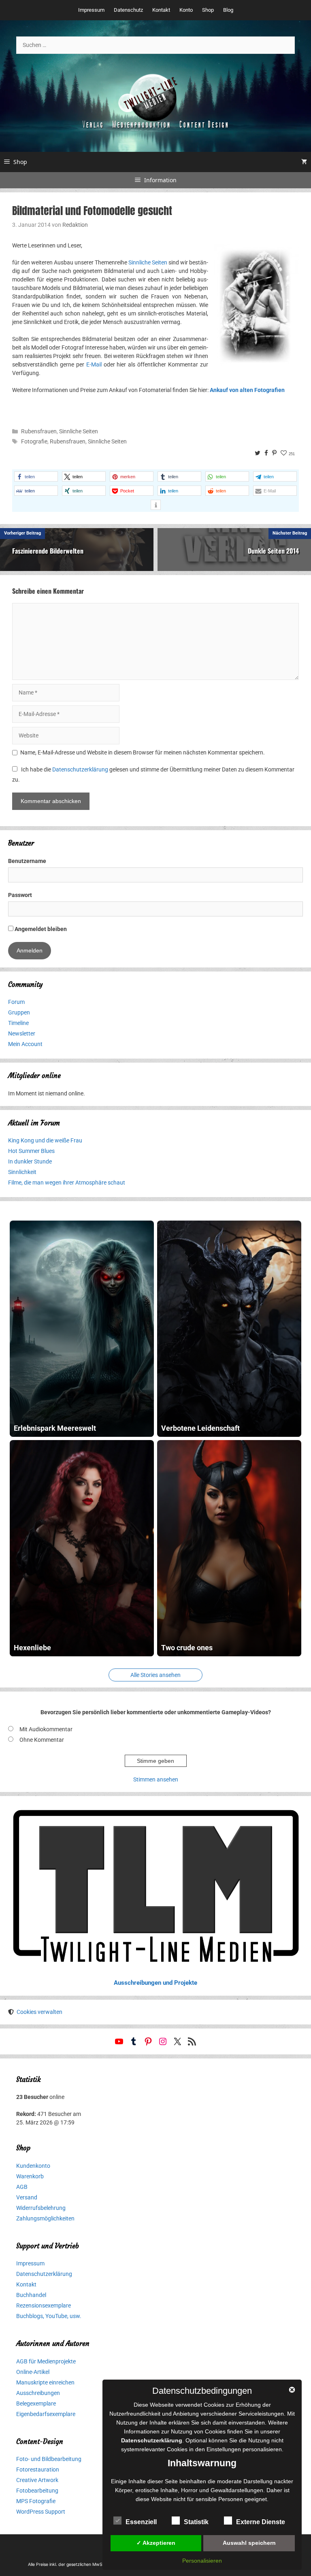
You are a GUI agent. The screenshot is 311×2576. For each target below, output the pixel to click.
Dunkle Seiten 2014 (273, 551)
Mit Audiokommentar (46, 1729)
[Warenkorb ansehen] (304, 162)
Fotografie (34, 441)
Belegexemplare (36, 2403)
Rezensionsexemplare (44, 2305)
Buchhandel (31, 2295)
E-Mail (94, 364)
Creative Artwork (37, 2480)
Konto (186, 10)
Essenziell (141, 2522)
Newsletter (22, 1033)
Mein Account (25, 1044)
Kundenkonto (33, 2166)
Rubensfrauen (39, 431)
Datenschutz (128, 10)
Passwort (20, 895)
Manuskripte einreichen (45, 2382)
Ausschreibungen (38, 2393)
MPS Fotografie (36, 2501)
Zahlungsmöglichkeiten (45, 2218)
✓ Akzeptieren (156, 2543)
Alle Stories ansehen (155, 1675)
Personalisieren (202, 2561)
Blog (228, 10)
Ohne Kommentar (42, 1740)
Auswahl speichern (249, 2543)
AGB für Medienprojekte (46, 2361)
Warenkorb (30, 2176)
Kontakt (161, 10)
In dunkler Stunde (30, 1161)
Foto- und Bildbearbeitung (49, 2459)
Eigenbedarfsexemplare (46, 2414)
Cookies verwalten (39, 2012)
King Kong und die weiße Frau (45, 1140)
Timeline (18, 1023)
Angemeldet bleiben (40, 929)
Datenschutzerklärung (80, 769)
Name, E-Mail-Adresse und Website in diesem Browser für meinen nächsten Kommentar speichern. (143, 752)
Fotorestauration (38, 2469)
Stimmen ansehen (156, 1779)
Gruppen (19, 1012)
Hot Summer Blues (31, 1151)
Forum (16, 1002)
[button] (36, 476)
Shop (208, 10)
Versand (27, 2197)
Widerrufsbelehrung (41, 2208)
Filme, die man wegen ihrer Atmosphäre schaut (67, 1183)
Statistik (196, 2522)
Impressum (91, 10)
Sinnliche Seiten (148, 262)
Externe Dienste (261, 2522)
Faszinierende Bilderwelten (48, 551)
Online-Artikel (33, 2372)
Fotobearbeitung (37, 2491)
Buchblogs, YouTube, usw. (49, 2316)
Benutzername (27, 861)
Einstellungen (224, 2449)
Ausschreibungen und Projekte (155, 1983)
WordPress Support (41, 2512)
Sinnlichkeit (22, 1172)
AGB (22, 2187)
